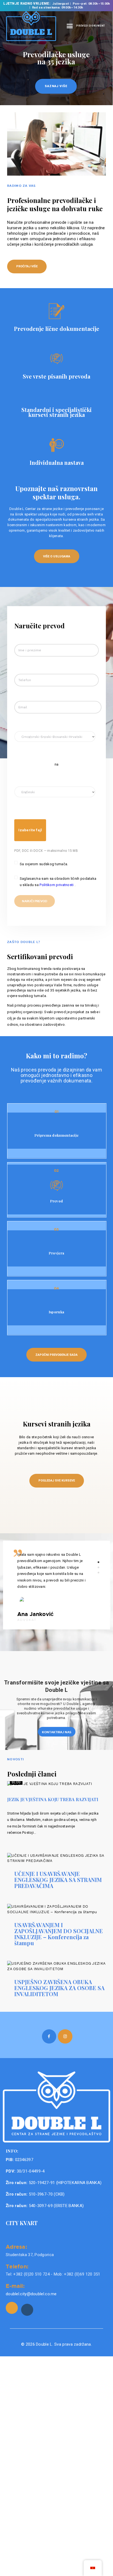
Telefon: (17, 2266)
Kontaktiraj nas (57, 1732)
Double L (44, 2344)
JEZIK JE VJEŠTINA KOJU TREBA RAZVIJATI (53, 1799)
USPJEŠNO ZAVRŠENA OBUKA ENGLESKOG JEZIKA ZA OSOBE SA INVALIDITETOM (59, 1988)
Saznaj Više (56, 86)
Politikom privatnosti (57, 885)
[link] (12, 2308)
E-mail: (15, 2286)
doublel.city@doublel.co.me (31, 2294)
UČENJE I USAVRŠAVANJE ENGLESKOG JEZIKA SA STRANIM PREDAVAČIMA (58, 1880)
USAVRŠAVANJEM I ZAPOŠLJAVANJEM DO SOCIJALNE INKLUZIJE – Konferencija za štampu (59, 1934)
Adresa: (16, 2247)
